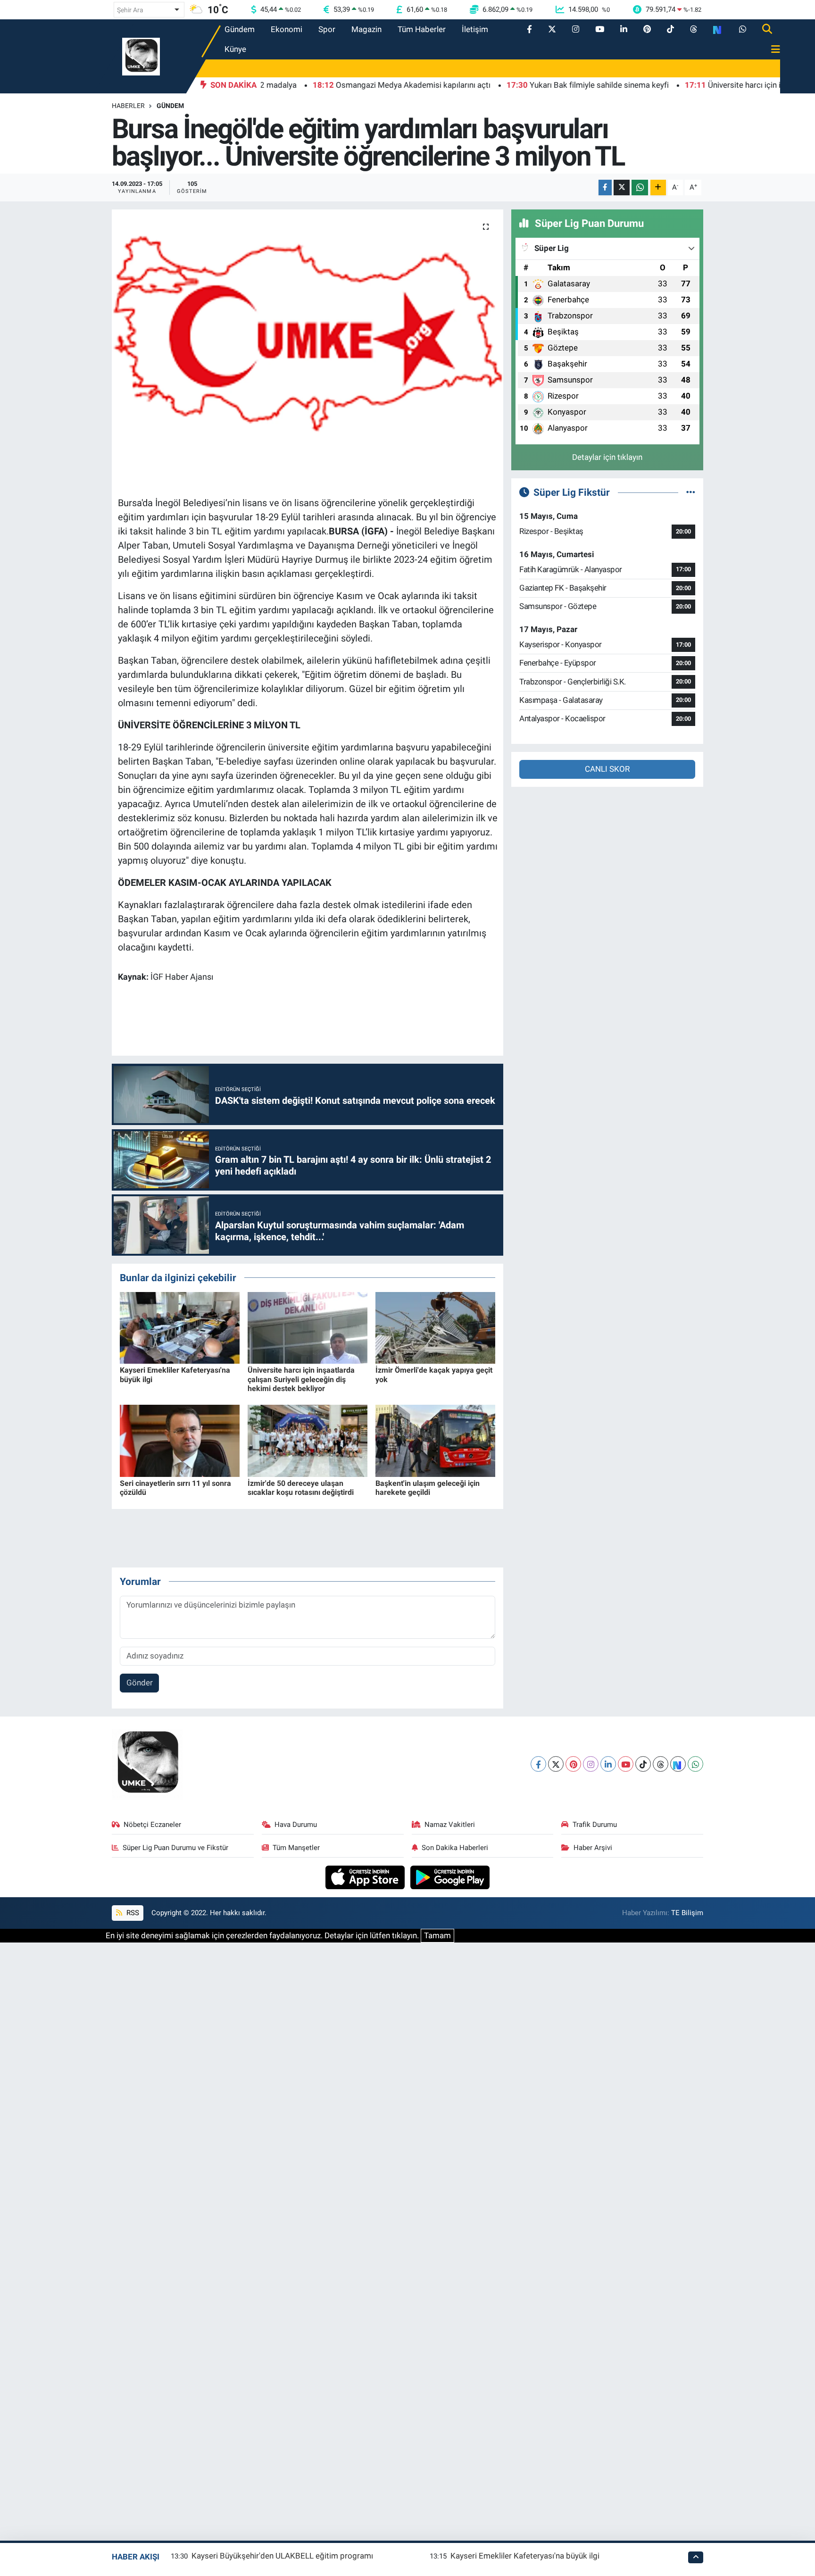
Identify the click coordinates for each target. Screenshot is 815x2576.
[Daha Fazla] (658, 188)
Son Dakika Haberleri (455, 1848)
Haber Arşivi (593, 1848)
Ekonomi (287, 29)
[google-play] (450, 1876)
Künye (235, 49)
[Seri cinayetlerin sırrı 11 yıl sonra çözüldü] (180, 1440)
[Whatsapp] (695, 1764)
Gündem (240, 29)
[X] (556, 1764)
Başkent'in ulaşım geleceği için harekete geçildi (428, 1488)
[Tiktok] (643, 1764)
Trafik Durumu (595, 1825)
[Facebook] (538, 1764)
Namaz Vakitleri (450, 1825)
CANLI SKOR (607, 769)
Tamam (437, 1935)
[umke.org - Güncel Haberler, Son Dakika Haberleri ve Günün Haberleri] (141, 56)
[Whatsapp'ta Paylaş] (640, 188)
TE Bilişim (687, 1913)
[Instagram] (591, 1764)
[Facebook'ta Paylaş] (605, 188)
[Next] (678, 1764)
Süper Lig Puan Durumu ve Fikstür (175, 1848)
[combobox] (149, 10)
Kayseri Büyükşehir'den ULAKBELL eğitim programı (282, 2556)
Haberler (128, 106)
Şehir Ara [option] (130, 10)
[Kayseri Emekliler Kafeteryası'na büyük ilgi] (180, 1327)
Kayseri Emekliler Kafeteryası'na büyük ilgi (525, 2556)
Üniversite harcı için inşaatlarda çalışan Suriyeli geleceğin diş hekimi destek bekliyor (301, 1379)
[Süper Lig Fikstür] (691, 492)
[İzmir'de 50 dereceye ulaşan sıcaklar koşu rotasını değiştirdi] (308, 1440)
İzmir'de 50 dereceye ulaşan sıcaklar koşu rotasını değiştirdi (301, 1488)
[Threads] (661, 1764)
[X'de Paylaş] (622, 188)
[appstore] (366, 1876)
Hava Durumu (296, 1825)
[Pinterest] (573, 1764)
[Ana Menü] (772, 50)
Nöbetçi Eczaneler (152, 1825)
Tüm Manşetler (296, 1848)
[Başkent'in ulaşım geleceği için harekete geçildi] (435, 1440)
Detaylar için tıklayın (607, 457)
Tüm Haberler (422, 29)
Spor (327, 29)
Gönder (140, 1683)
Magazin (366, 29)
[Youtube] (626, 1764)
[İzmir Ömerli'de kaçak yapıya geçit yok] (435, 1327)
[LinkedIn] (608, 1764)
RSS (132, 1913)
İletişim (475, 29)
